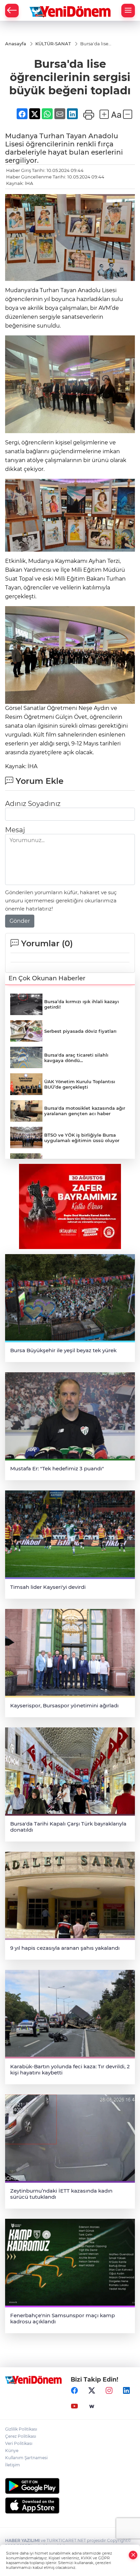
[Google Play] (70, 2486)
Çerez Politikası (21, 2436)
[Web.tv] (92, 2406)
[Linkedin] (126, 2391)
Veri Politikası (19, 2443)
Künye (12, 2451)
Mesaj (15, 830)
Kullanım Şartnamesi (26, 2458)
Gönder (20, 921)
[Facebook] (74, 2391)
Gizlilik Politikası (21, 2429)
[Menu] (128, 11)
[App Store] (70, 2506)
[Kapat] (133, 2555)
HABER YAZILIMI (22, 2540)
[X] (92, 2391)
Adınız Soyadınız (33, 804)
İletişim (13, 2465)
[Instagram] (109, 2391)
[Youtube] (74, 2406)
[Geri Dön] (12, 11)
